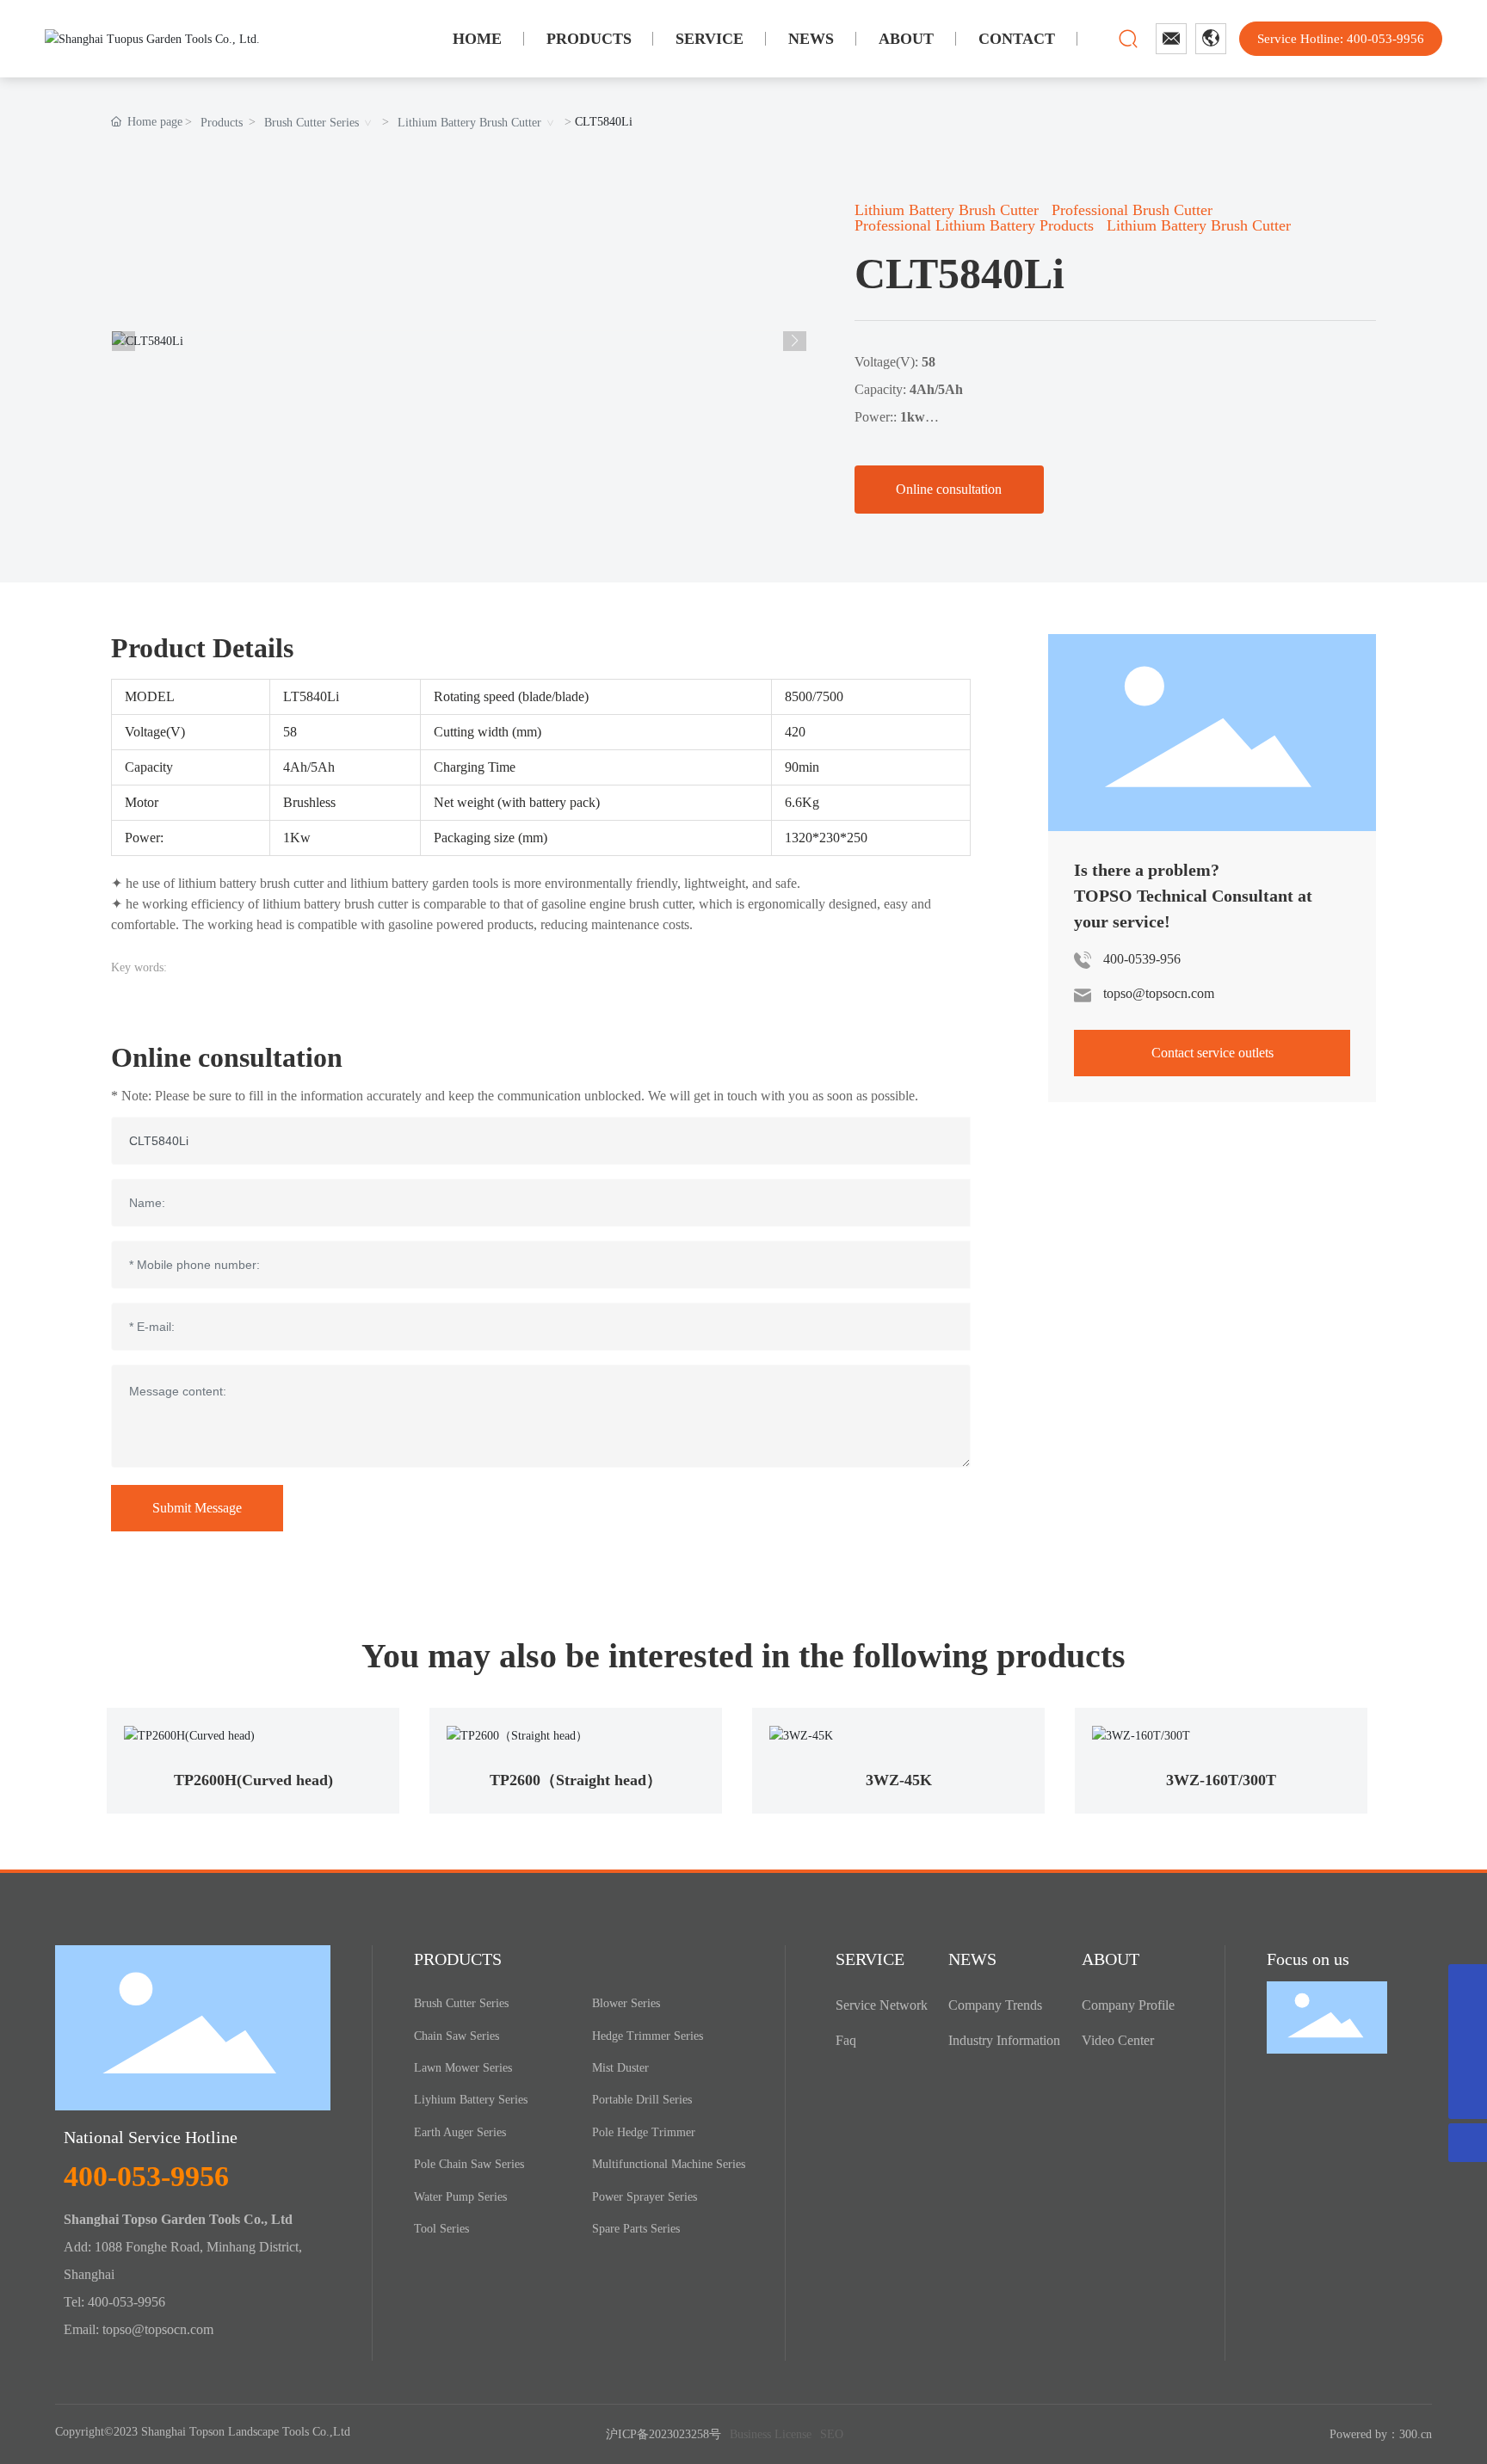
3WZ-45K (899, 1780)
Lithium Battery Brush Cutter (469, 123)
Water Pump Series (460, 2197)
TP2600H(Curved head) (253, 1780)
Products (222, 123)
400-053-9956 (146, 2176)
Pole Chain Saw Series (469, 2164)
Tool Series (441, 2229)
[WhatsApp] (1468, 1984)
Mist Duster (620, 2068)
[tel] (1468, 2061)
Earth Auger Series (460, 2132)
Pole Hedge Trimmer (644, 2132)
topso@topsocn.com (1159, 993)
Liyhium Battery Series (471, 2100)
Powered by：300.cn (1381, 2434)
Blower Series (626, 2003)
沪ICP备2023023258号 (663, 2434)
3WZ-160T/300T (1221, 1780)
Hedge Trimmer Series (648, 2036)
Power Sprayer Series (645, 2197)
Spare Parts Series (636, 2229)
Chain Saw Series (457, 2036)
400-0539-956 (1142, 959)
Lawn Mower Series (463, 2068)
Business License (771, 2434)
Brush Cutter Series (312, 123)
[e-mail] (1468, 2022)
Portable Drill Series (642, 2100)
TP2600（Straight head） (576, 1780)
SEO (832, 2434)
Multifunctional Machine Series (669, 2164)
